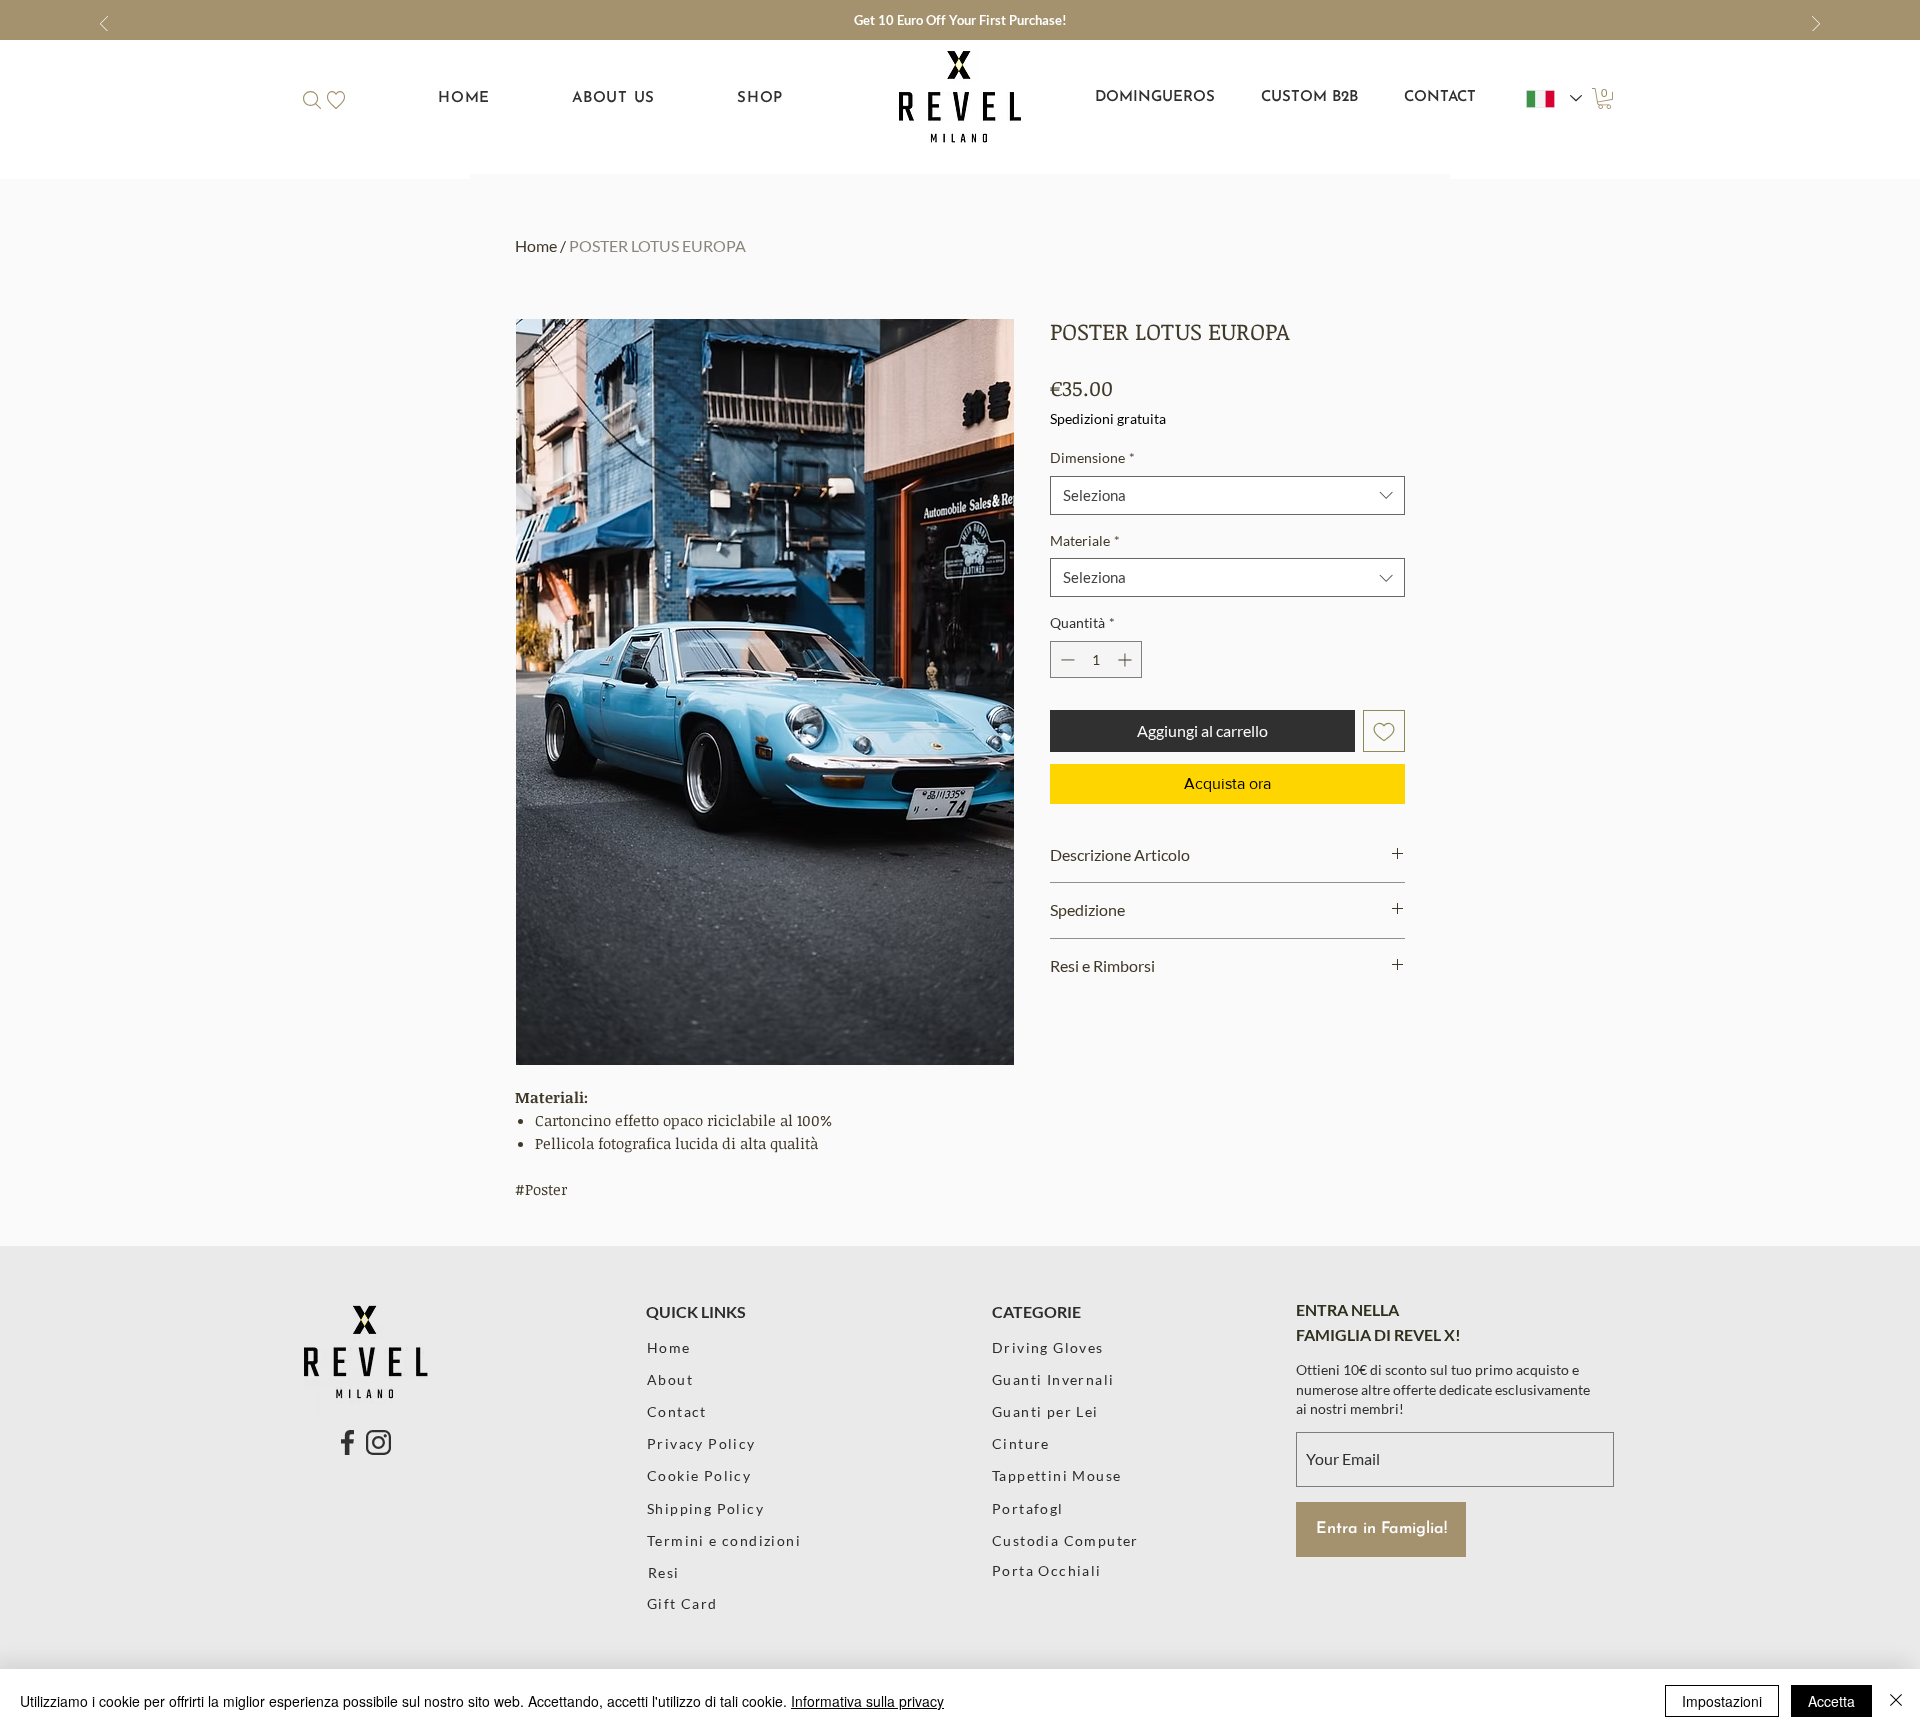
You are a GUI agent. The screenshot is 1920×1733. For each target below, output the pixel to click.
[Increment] (1126, 659)
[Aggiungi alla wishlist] (1384, 731)
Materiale (1085, 540)
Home (536, 245)
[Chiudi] (1896, 1701)
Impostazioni (1722, 1701)
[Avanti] (1816, 25)
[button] (312, 100)
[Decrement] (1065, 659)
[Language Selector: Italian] (1554, 98)
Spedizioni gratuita (1108, 418)
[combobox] (1227, 495)
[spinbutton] (1096, 659)
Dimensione (1092, 457)
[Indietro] (104, 25)
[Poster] (1077, 1603)
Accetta (1831, 1701)
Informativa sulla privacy (867, 1701)
